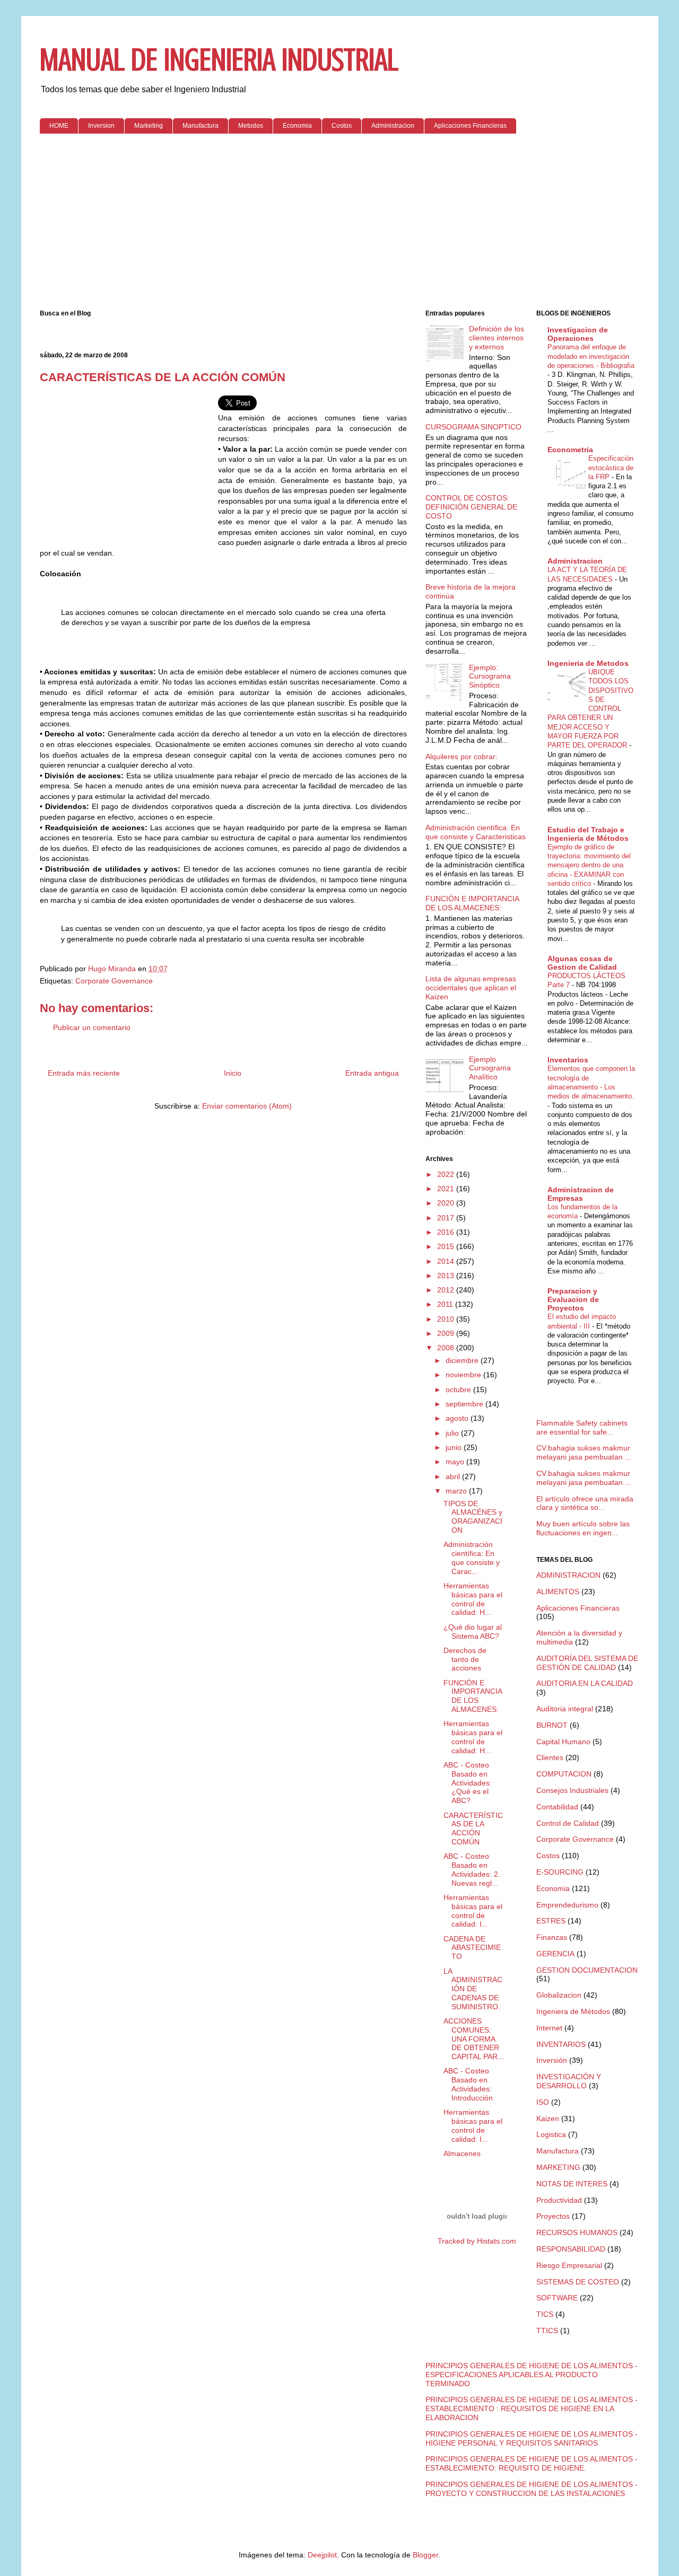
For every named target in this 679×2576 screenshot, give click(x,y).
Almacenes (462, 2153)
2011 (446, 1304)
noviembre (464, 1375)
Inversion (101, 126)
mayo (456, 1462)
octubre (459, 1390)
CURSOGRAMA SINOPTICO (473, 427)
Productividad (559, 2200)
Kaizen (548, 2118)
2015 (447, 1246)
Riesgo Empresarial (569, 2265)
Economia (297, 126)
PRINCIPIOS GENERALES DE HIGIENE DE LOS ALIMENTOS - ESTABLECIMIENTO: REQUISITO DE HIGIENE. (532, 2463)
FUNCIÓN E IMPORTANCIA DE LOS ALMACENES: (472, 903)
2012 (447, 1290)
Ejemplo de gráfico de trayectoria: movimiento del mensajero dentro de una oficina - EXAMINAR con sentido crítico (589, 865)
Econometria (570, 450)
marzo (457, 1491)
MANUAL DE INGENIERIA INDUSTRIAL (219, 60)
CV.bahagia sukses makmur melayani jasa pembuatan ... (584, 1452)
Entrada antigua (372, 1073)
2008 (447, 1348)
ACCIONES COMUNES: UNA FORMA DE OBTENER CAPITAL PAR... (474, 2039)
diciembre (463, 1360)
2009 (447, 1333)
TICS (545, 2314)
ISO (543, 2102)
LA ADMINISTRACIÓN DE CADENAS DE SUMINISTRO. (473, 1989)
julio (453, 1433)
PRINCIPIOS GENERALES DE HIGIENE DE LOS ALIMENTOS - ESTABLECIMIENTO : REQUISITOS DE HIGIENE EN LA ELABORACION (532, 2408)
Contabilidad (557, 1807)
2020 (447, 1203)
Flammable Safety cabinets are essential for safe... (582, 1427)
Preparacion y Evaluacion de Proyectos (573, 1299)
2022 (447, 1174)
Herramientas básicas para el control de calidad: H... (473, 1599)
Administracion (393, 126)
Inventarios (568, 1060)
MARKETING (558, 2167)
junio (455, 1447)
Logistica (551, 2134)
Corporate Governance (114, 981)
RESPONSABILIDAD (571, 2249)
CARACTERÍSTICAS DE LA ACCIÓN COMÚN (473, 1828)
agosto (458, 1418)
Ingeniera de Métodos (573, 2011)
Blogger (425, 2555)
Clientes (550, 1757)
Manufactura (201, 126)
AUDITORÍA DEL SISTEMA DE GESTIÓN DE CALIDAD (587, 1663)
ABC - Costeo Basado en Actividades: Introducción (468, 2084)
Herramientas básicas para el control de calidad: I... (473, 1911)
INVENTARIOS (561, 2044)
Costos (342, 126)
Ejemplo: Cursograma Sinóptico (490, 676)
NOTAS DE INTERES (572, 2184)
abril (454, 1476)
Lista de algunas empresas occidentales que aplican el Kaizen (471, 988)
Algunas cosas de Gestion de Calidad (582, 963)
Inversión (552, 2060)
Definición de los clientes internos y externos (497, 338)
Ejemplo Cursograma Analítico (490, 1068)
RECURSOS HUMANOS (577, 2232)
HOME (59, 126)
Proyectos (553, 2216)
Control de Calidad (568, 1823)
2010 (447, 1319)
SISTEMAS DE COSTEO (578, 2282)
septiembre (465, 1404)
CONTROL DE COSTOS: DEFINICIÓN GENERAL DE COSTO (471, 507)
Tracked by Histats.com (477, 2241)
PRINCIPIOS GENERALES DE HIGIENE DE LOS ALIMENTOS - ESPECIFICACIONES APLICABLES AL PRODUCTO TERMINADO (532, 2375)
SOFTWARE (557, 2298)
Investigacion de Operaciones (578, 334)
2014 (447, 1261)
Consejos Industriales (572, 1790)
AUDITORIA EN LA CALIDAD (585, 1683)
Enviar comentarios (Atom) (247, 1106)
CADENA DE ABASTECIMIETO (472, 1948)
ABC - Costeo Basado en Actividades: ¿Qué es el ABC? (468, 1783)
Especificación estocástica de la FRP (611, 468)
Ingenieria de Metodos (588, 663)
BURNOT (552, 1725)
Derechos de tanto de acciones (465, 1659)
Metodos (251, 126)
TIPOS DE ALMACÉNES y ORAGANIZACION (473, 1517)
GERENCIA (555, 1954)
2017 (447, 1218)
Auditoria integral (565, 1709)
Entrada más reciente (84, 1073)
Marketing (149, 126)
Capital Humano (563, 1742)
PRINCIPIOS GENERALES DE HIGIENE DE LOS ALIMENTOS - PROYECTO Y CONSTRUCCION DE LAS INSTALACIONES (532, 2489)
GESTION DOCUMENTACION (587, 1970)
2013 (447, 1276)
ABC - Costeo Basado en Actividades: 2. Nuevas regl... (472, 1869)
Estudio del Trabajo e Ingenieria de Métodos (588, 834)
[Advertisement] (340, 224)
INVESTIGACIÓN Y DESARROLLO (569, 2081)
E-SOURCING (560, 1872)
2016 (447, 1232)
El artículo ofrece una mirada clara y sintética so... (585, 1503)
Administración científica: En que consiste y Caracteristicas (476, 832)
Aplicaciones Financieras (470, 126)
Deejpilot (322, 2555)
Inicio (233, 1073)
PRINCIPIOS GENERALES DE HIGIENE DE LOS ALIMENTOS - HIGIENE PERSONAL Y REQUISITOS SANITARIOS (532, 2438)
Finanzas (552, 1937)
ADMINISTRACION (568, 1575)
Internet (549, 2028)
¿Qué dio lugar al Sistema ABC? (473, 1632)
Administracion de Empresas (581, 1194)
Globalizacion (559, 1995)
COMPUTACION (564, 1774)
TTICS (547, 2331)
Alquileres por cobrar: (462, 757)
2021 (447, 1189)
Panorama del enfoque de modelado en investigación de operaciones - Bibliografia (591, 356)
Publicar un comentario (92, 1027)
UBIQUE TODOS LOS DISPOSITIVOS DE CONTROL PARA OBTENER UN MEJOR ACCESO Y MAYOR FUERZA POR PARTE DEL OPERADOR (590, 709)
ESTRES (551, 1921)
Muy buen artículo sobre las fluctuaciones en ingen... (583, 1528)
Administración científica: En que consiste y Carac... (472, 1558)
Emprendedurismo (567, 1905)
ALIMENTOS (558, 1592)
